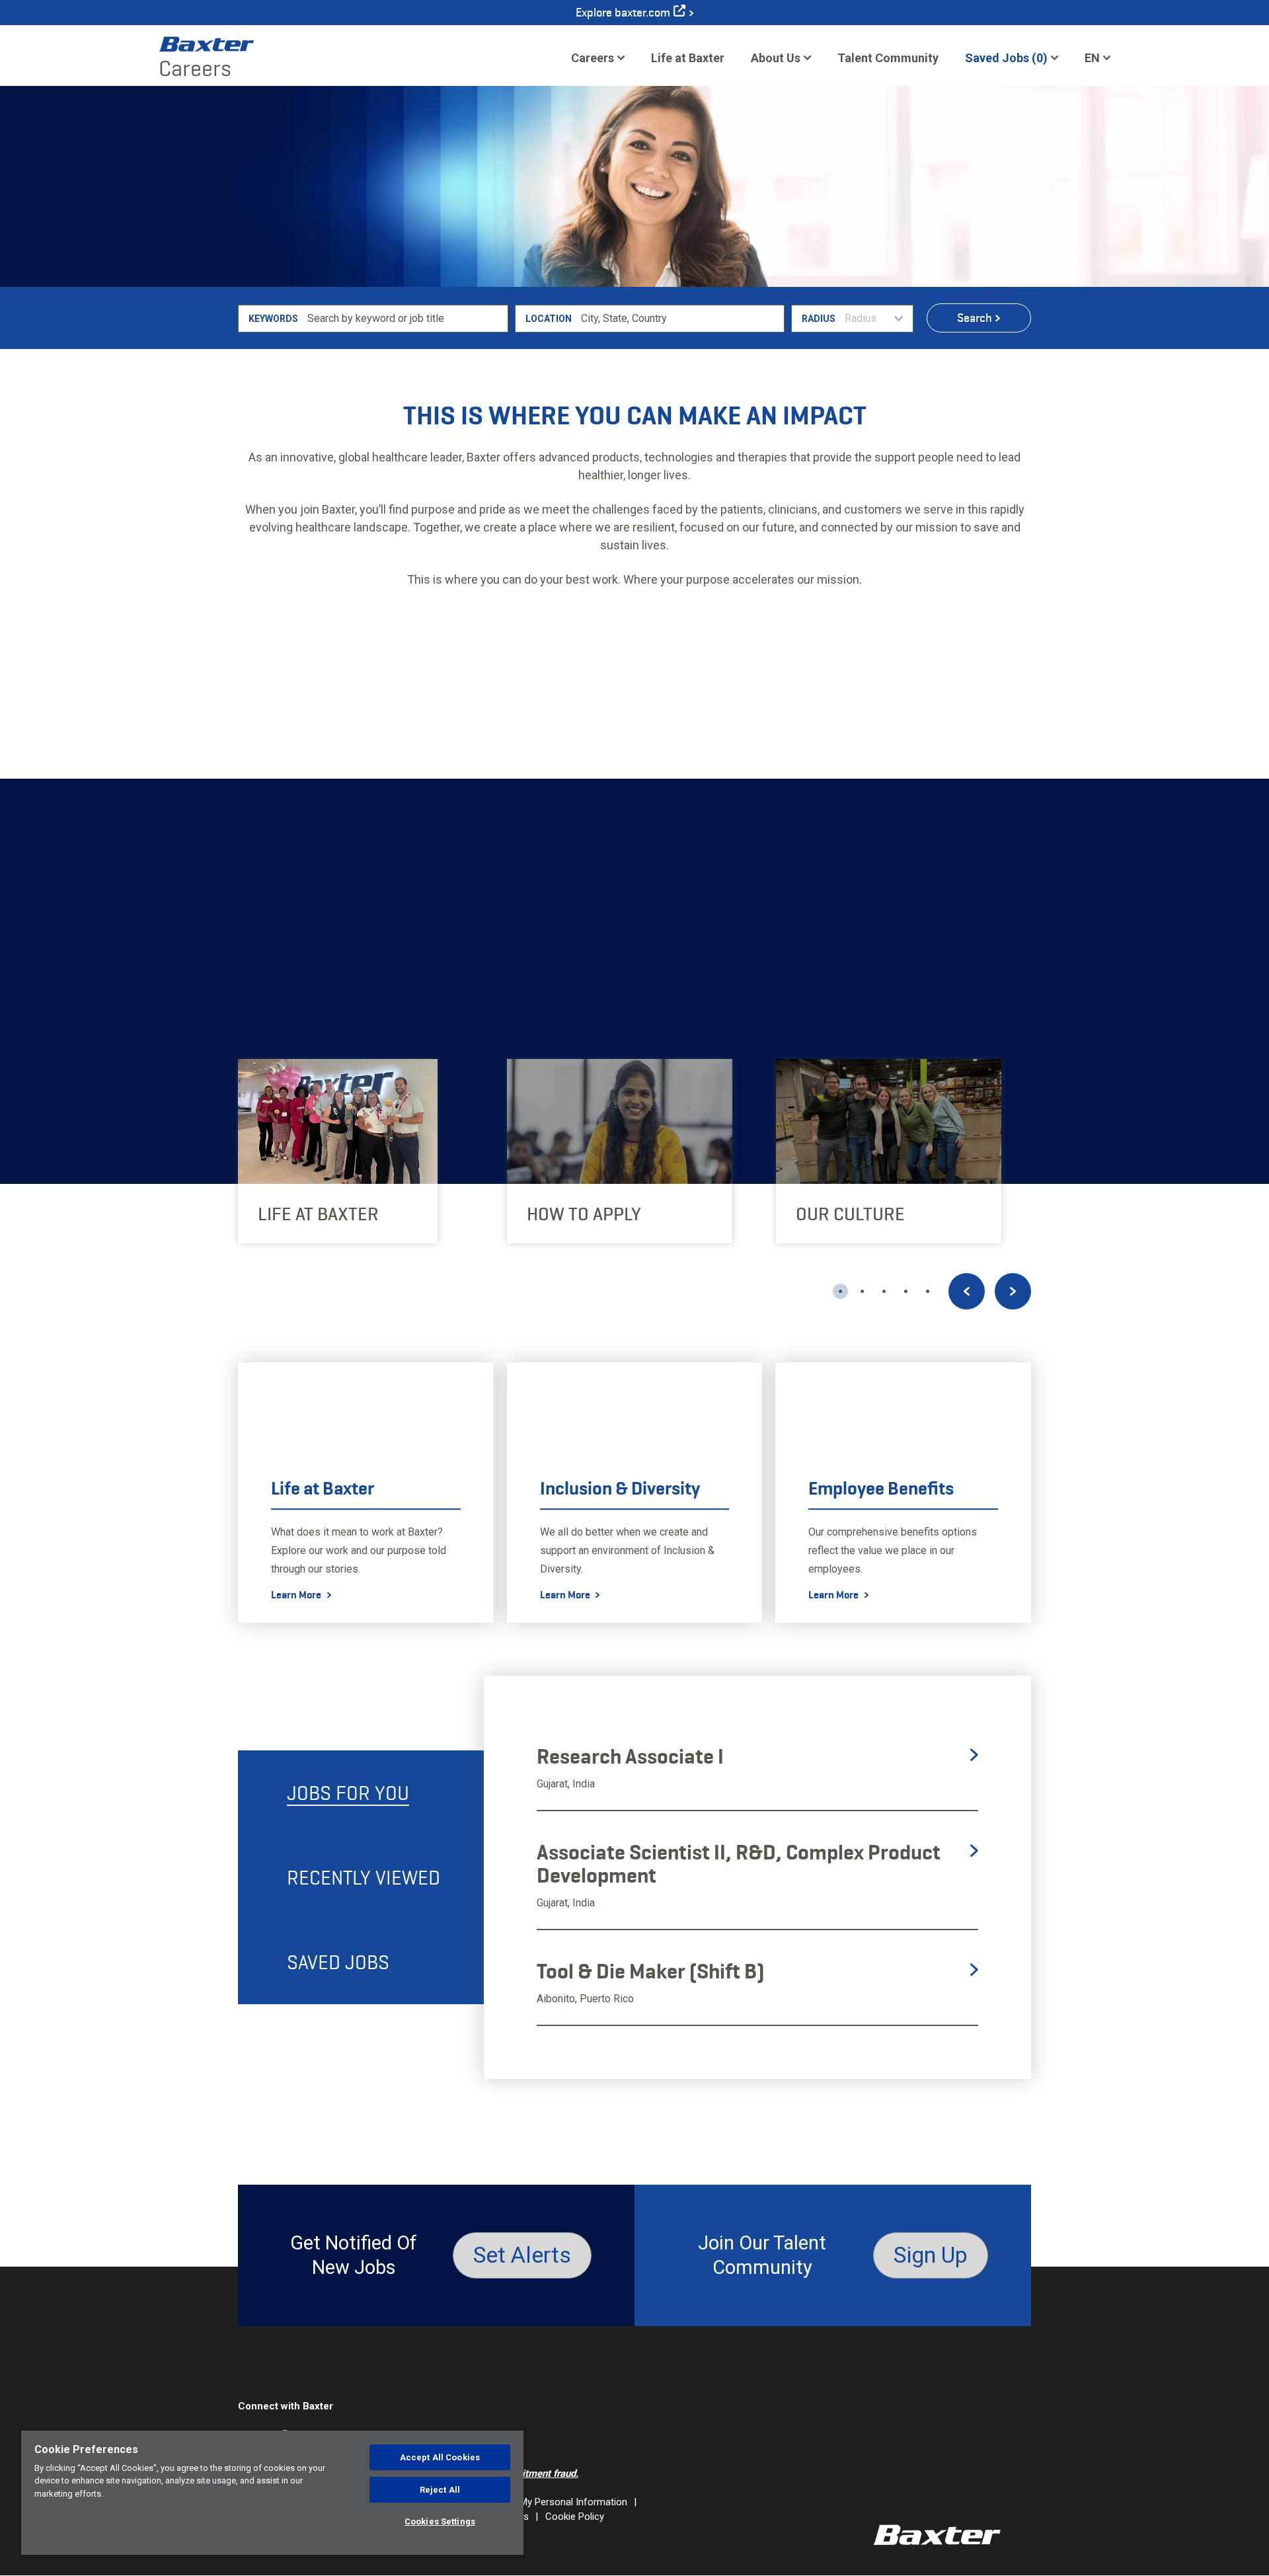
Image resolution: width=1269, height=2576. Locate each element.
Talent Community (888, 62)
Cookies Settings (440, 2521)
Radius (819, 319)
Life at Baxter (688, 58)
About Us (776, 58)
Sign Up (931, 2255)
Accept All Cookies (440, 2457)
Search (975, 318)
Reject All (440, 2490)
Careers (593, 58)
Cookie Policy (575, 2517)
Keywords (273, 319)
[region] (272, 2493)
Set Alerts (522, 2255)
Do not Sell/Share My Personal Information (534, 2502)
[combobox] (680, 319)
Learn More (243, 936)
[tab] (361, 1793)
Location (549, 319)
